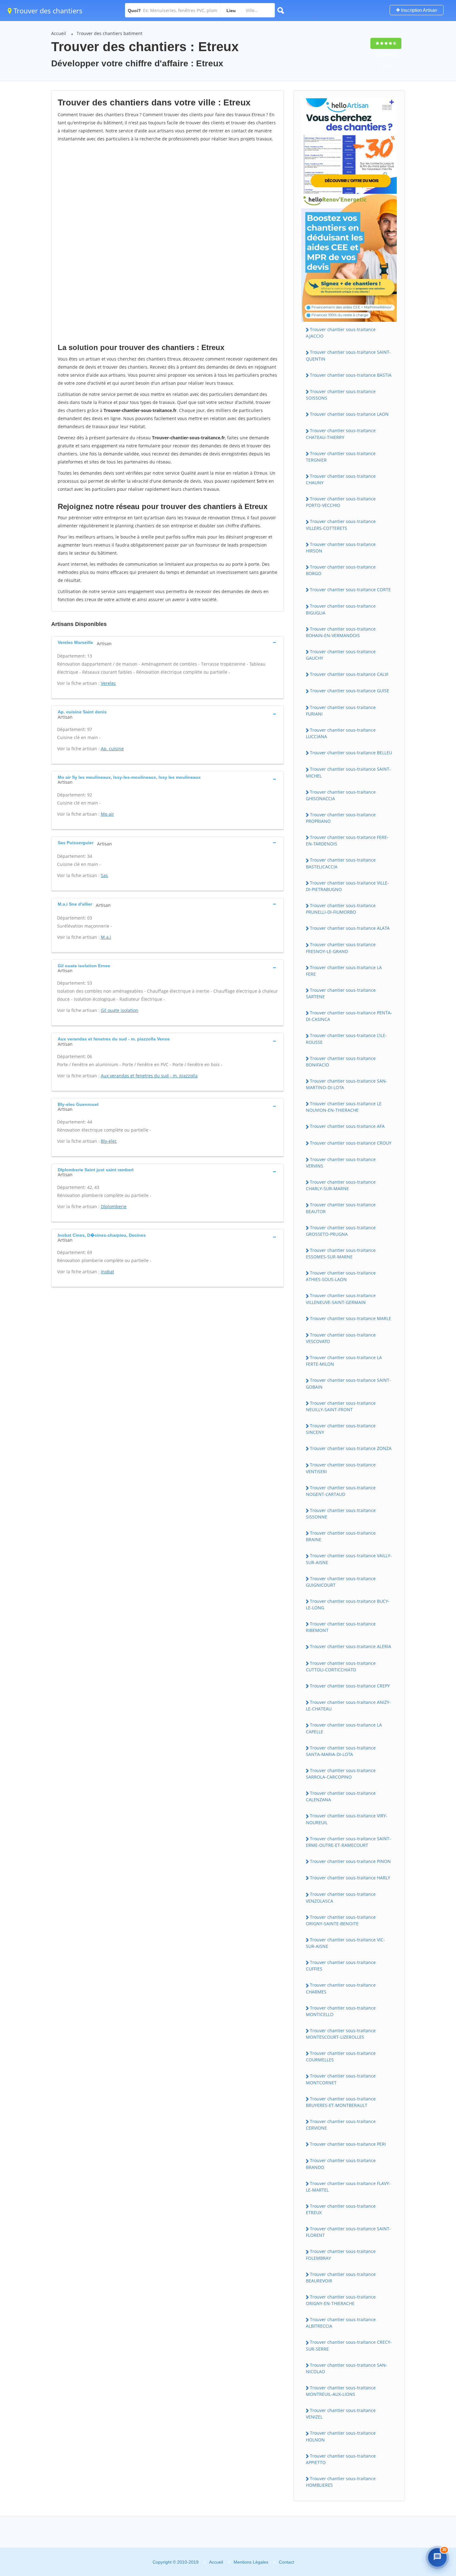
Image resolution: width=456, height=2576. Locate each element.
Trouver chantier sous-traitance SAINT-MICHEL (348, 772)
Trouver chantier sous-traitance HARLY (350, 1878)
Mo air (107, 814)
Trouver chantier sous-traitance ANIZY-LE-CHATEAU (348, 1705)
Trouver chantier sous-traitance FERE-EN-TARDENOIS (347, 840)
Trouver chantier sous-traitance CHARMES (341, 1988)
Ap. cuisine (112, 749)
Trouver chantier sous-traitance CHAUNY (341, 479)
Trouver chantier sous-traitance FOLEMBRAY (341, 2255)
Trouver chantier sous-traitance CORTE (350, 590)
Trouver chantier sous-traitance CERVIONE (341, 2125)
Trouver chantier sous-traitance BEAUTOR (341, 1208)
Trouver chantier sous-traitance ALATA (350, 928)
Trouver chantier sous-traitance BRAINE (341, 1536)
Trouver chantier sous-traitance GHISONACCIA (341, 795)
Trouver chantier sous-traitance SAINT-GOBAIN (348, 1383)
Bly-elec (109, 1141)
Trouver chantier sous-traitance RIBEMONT (341, 1627)
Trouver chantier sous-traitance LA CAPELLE (344, 1728)
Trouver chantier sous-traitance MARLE (351, 1318)
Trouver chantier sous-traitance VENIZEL (341, 2414)
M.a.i (106, 937)
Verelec (108, 683)
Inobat (107, 1272)
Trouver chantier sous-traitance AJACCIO (341, 333)
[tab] (168, 642)
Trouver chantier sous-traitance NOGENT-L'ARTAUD (341, 1491)
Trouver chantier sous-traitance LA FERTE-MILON (344, 1361)
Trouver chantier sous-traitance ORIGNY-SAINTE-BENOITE (341, 1920)
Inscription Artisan (418, 10)
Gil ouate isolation (120, 1010)
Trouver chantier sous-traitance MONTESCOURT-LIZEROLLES (341, 2034)
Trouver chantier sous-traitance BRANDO (341, 2164)
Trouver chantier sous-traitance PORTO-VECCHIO (341, 502)
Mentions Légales (251, 2562)
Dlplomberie (114, 1206)
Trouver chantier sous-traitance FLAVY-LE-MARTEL (348, 2187)
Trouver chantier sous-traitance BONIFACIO (341, 1062)
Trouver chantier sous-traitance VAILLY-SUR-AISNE (349, 1559)
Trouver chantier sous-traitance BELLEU (351, 753)
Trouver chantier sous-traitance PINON (350, 1861)
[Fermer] (436, 2461)
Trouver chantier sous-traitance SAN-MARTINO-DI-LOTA (346, 1084)
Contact (286, 2562)
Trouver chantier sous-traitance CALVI (349, 674)
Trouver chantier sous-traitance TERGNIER (341, 457)
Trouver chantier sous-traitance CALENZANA (341, 1796)
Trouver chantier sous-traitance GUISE (350, 691)
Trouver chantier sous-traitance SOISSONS (341, 395)
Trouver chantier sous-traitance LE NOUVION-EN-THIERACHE (344, 1107)
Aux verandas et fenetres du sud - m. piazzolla (149, 1076)
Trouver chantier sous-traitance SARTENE (341, 993)
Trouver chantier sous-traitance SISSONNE (341, 1514)
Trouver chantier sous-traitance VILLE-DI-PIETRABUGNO (347, 886)
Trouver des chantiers (47, 11)
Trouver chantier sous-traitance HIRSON (341, 548)
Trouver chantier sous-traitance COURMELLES (341, 2056)
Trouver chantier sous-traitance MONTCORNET (341, 2079)
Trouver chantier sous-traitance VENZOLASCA (341, 1897)
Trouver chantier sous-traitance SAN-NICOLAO (346, 2368)
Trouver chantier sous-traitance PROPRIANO (341, 818)
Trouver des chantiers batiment (110, 33)
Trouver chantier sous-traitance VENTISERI (341, 1468)
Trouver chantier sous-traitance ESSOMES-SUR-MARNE (341, 1253)
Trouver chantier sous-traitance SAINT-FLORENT (348, 2232)
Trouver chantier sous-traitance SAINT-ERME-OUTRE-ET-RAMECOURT (348, 1842)
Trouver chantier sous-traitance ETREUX (341, 2209)
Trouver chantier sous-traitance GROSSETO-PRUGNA (341, 1231)
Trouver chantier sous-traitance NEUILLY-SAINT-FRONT (341, 1406)
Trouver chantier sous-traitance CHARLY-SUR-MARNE (341, 1185)
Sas (104, 875)
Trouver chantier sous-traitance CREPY (350, 1686)
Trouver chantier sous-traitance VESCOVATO (341, 1338)
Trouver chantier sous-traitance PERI (348, 2144)
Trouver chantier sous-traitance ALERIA (351, 1646)
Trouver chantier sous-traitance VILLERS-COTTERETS (341, 525)
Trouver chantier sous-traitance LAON (349, 414)
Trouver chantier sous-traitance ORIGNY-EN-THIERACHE (341, 2300)
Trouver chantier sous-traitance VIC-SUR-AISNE (345, 1943)
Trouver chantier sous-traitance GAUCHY (341, 655)
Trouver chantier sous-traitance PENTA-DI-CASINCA (349, 1016)
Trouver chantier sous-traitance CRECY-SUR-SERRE (349, 2345)
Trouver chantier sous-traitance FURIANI (341, 711)
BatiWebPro (399, 2537)
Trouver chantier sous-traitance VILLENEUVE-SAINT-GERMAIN (341, 1299)
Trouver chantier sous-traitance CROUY (351, 1143)
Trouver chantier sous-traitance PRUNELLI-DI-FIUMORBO (341, 909)
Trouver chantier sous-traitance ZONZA (351, 1448)
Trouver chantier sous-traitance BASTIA (351, 375)
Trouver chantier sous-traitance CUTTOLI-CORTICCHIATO (341, 1666)
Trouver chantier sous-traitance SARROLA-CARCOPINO (341, 1774)
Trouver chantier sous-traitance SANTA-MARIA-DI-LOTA (341, 1751)
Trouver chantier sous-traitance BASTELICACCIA (341, 863)
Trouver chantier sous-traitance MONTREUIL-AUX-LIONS (341, 2391)
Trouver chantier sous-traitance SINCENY (341, 1429)
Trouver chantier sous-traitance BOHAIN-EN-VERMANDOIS (341, 632)
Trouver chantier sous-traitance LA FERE (344, 971)
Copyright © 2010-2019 (176, 2562)
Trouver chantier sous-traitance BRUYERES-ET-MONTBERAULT (341, 2102)
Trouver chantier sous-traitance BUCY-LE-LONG (348, 1604)
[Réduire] (423, 2461)
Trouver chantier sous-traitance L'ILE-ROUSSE (346, 1039)
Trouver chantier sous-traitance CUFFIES (341, 1966)
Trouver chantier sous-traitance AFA (347, 1126)
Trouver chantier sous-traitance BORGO (341, 570)
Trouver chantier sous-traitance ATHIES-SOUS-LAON (341, 1276)
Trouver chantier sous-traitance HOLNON (341, 2436)
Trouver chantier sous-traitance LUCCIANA (341, 733)
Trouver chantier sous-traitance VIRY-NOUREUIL (347, 1819)
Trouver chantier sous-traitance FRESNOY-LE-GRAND (341, 948)
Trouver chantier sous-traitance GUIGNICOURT (341, 1582)
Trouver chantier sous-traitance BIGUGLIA (341, 609)
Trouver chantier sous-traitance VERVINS (341, 1163)
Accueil (59, 33)
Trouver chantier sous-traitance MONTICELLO (341, 2011)
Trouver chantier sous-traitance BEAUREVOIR (341, 2277)
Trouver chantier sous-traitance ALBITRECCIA (341, 2323)
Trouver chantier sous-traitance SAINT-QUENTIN (348, 355)
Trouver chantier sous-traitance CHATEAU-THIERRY (341, 434)
